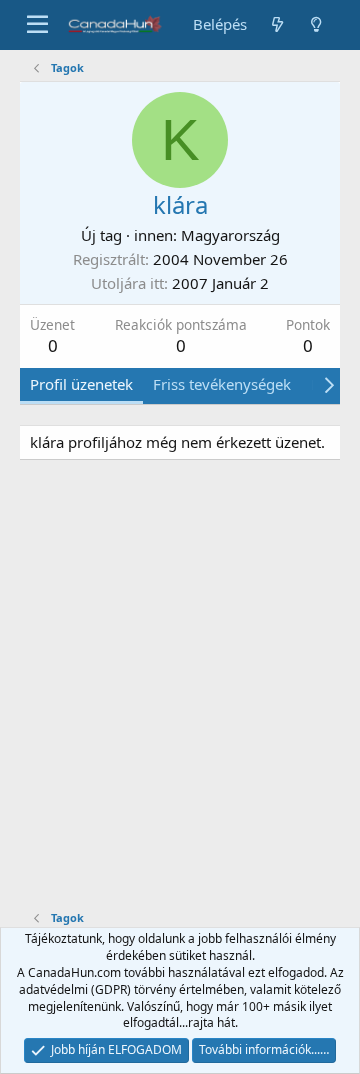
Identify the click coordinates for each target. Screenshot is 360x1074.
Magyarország (230, 235)
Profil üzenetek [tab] (81, 384)
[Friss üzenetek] (276, 24)
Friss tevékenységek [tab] (222, 384)
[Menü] (37, 25)
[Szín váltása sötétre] (316, 24)
